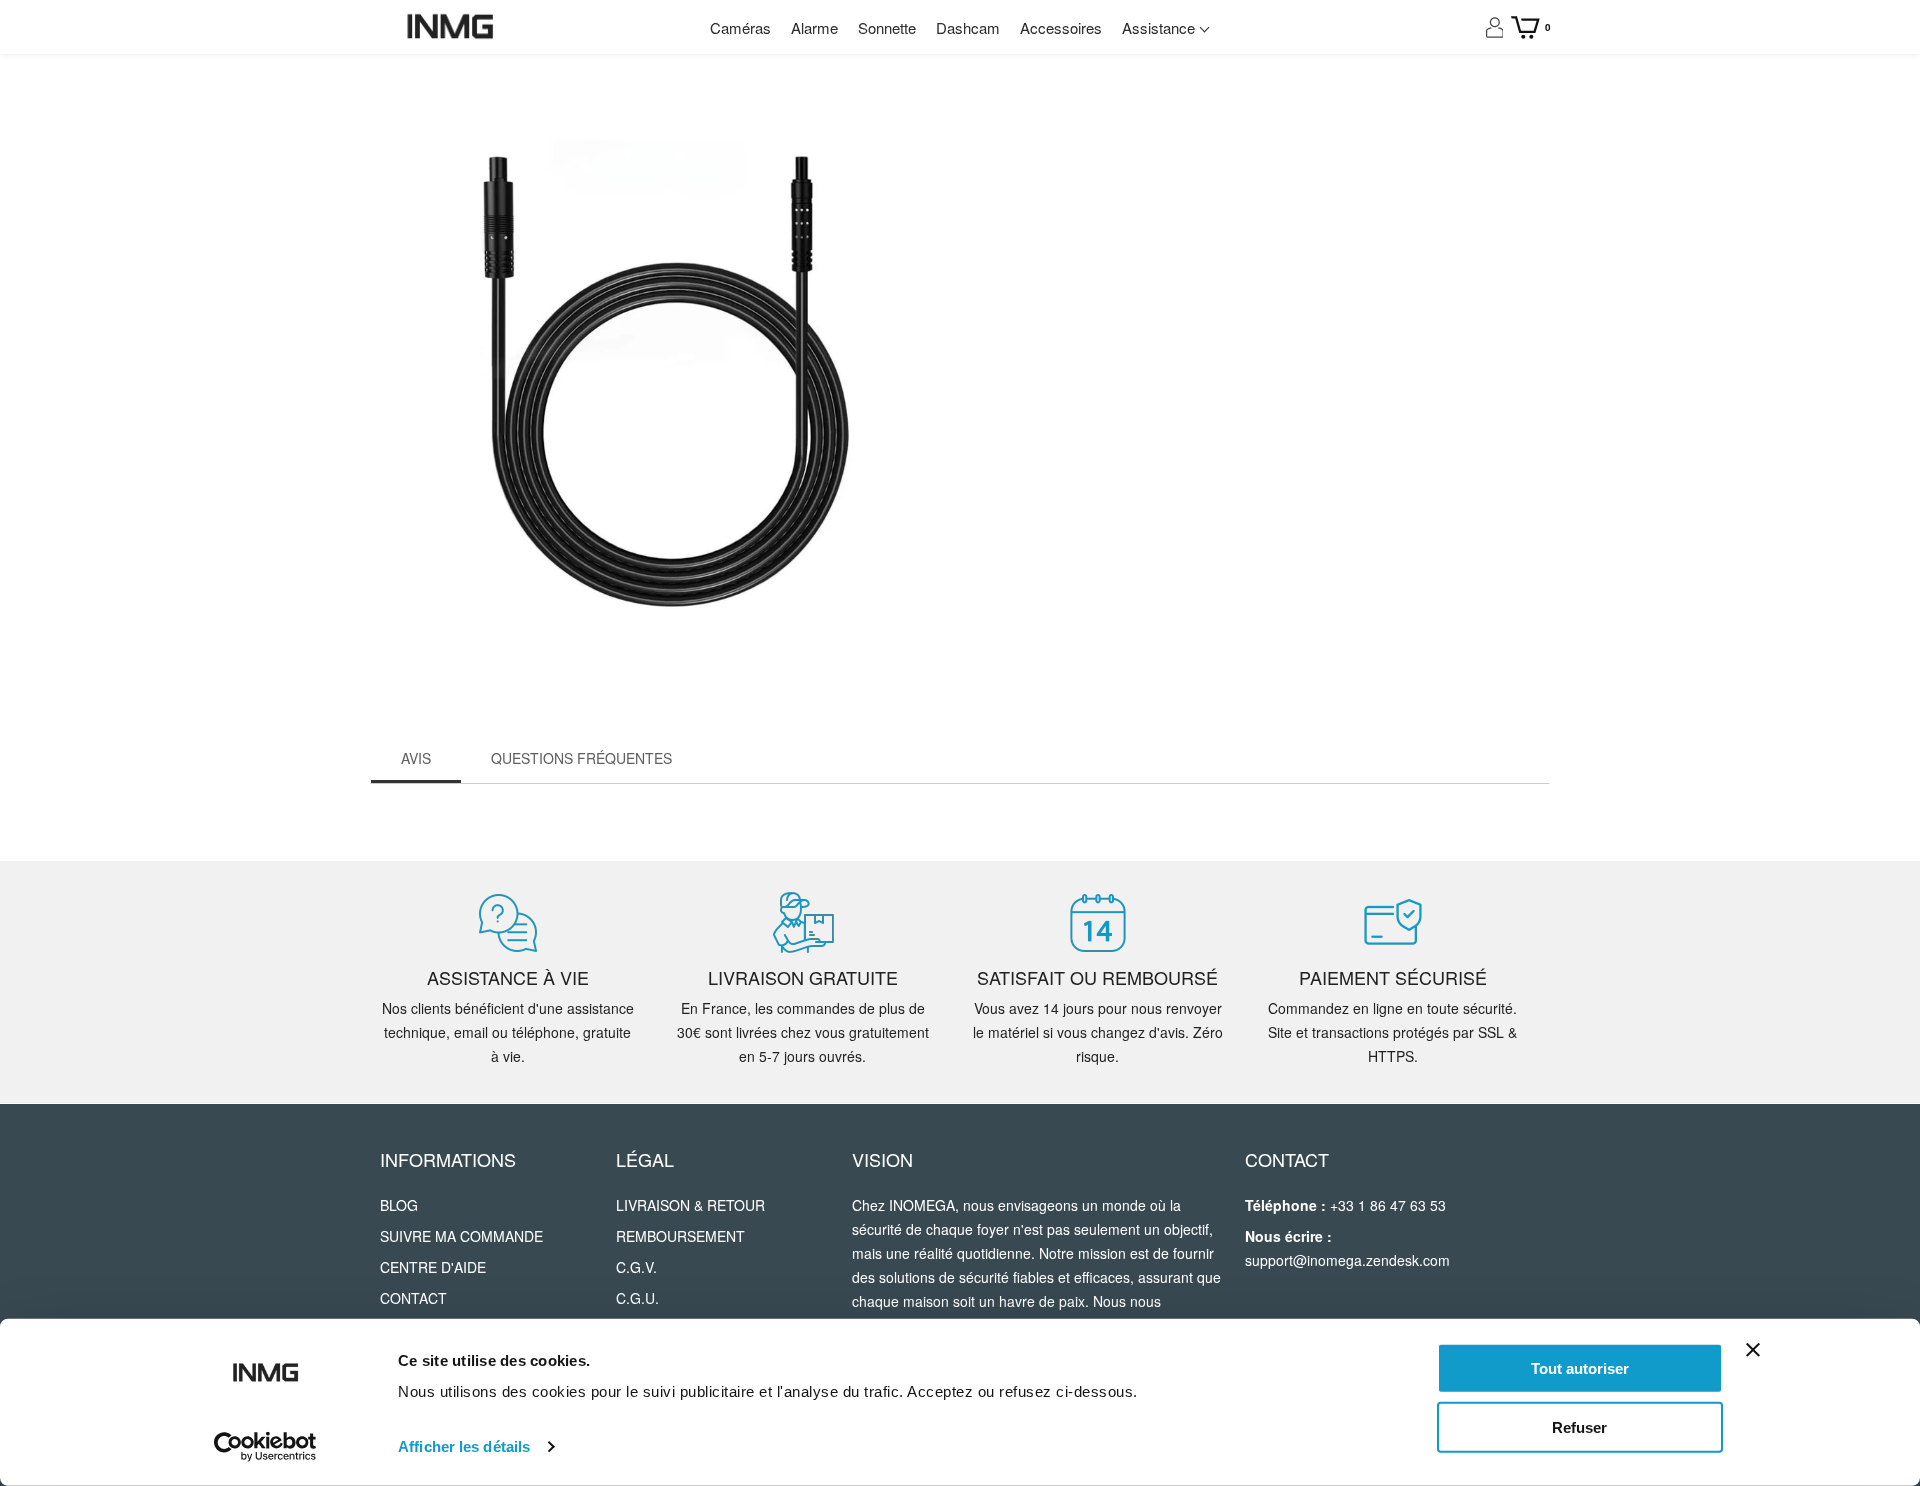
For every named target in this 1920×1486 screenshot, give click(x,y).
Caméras (719, 27)
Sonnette (882, 27)
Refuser (1579, 1426)
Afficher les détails (464, 1446)
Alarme (800, 27)
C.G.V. (636, 1269)
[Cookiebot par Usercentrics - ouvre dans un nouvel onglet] (265, 1447)
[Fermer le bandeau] (1753, 1350)
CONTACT (415, 1300)
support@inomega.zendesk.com (1358, 1262)
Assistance (1182, 27)
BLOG (398, 1207)
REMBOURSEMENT (674, 1238)
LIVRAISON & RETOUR (685, 1207)
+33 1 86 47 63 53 (1397, 1207)
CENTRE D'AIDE (428, 1269)
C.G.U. (636, 1300)
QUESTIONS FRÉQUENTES (572, 759)
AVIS (415, 759)
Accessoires (1074, 27)
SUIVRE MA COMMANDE (457, 1238)
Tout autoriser (1580, 1368)
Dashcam (973, 27)
